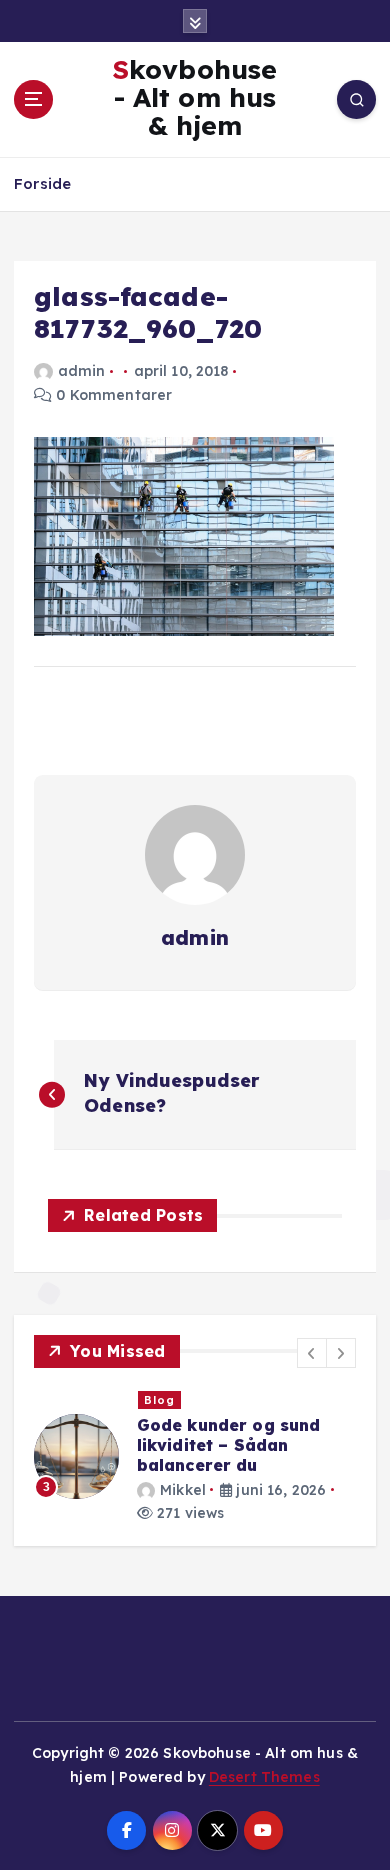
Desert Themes (264, 1777)
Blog (159, 1400)
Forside (42, 183)
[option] (195, 1457)
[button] (312, 1353)
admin (81, 371)
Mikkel (183, 1490)
